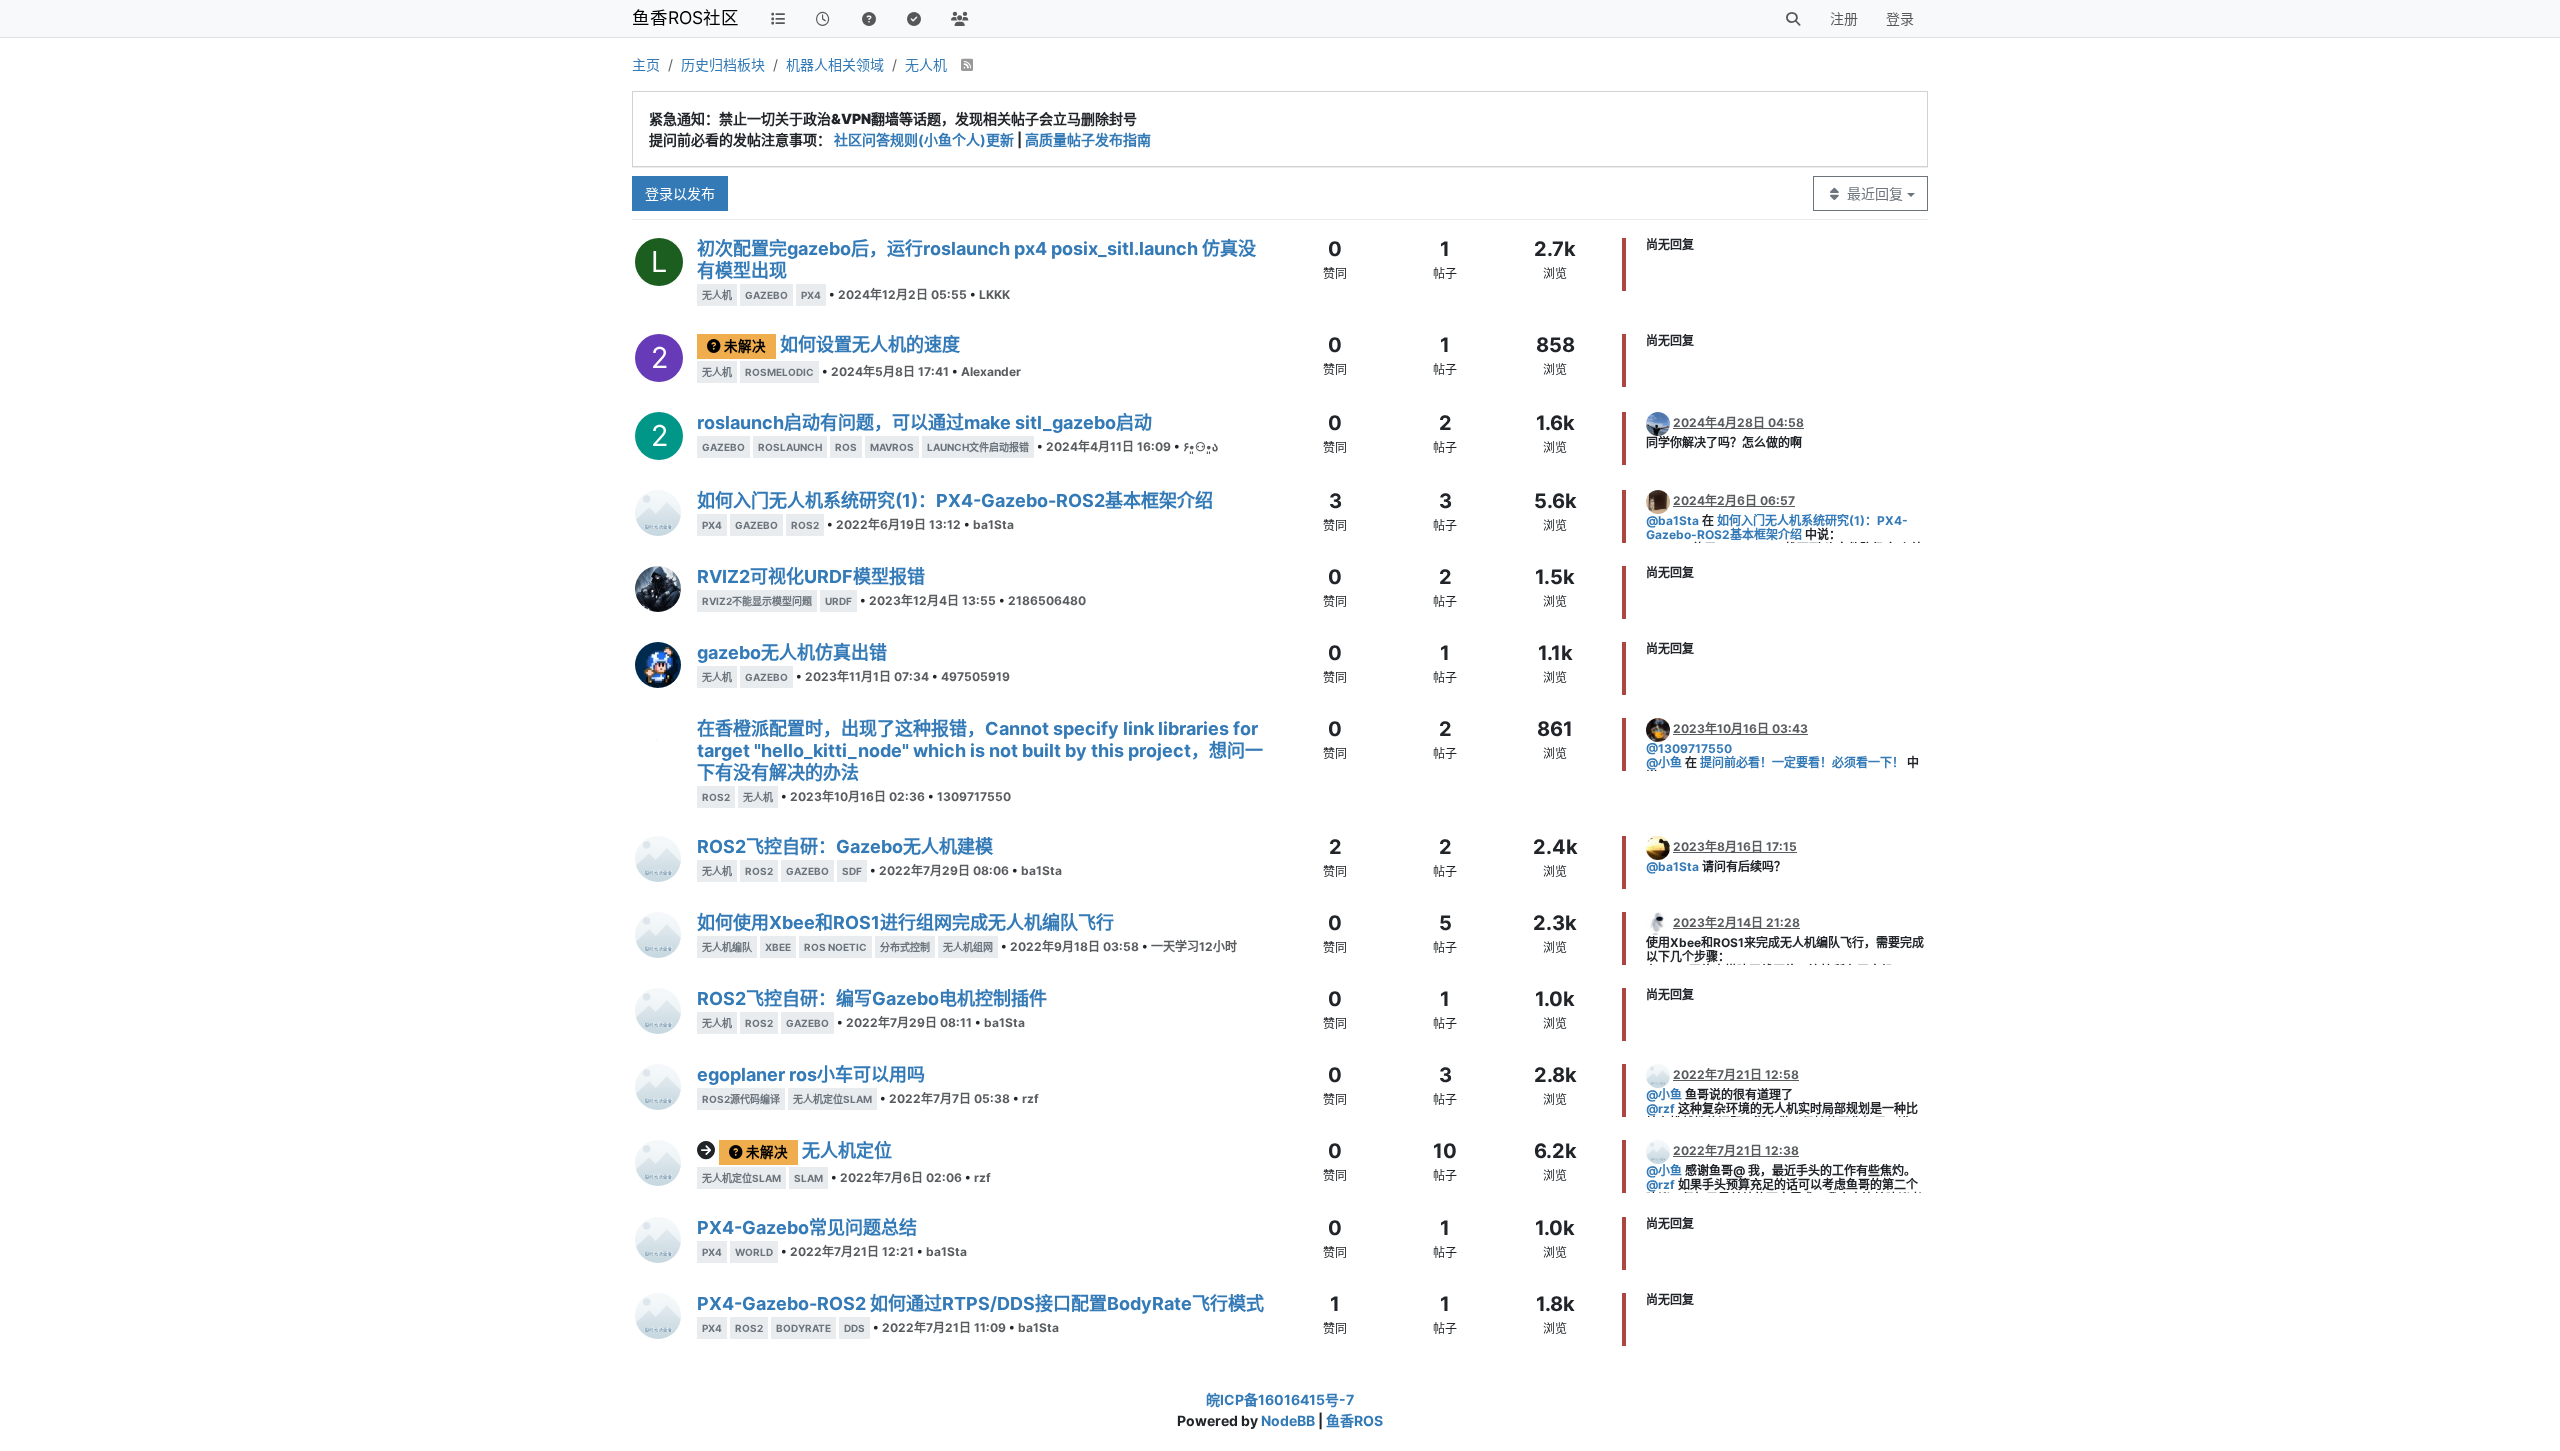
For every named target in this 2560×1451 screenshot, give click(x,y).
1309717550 (974, 796)
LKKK (994, 294)
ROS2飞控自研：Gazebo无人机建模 (845, 846)
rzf (1030, 1098)
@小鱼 (1664, 762)
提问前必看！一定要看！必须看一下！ (1802, 762)
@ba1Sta (1672, 520)
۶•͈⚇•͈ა (1200, 446)
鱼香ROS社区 (685, 17)
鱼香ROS (1354, 1420)
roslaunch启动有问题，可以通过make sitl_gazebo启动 (924, 422)
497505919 (975, 676)
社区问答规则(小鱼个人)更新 (924, 139)
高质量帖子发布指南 (1088, 139)
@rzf (1660, 1108)
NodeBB (1288, 1420)
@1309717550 (1689, 748)
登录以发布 (680, 193)
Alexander (991, 371)
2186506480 (1047, 600)
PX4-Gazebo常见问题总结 (807, 1227)
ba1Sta (993, 524)
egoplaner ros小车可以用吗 (811, 1074)
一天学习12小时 (1194, 946)
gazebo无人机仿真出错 (792, 652)
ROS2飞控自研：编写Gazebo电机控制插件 (872, 998)
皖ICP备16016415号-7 (1280, 1399)
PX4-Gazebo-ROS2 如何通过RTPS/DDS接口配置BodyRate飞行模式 (980, 1303)
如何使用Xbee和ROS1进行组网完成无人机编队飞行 (905, 922)
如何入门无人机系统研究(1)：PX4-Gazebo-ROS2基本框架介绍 (955, 500)
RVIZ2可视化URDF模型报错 (811, 576)
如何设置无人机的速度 (870, 344)
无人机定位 (847, 1150)
